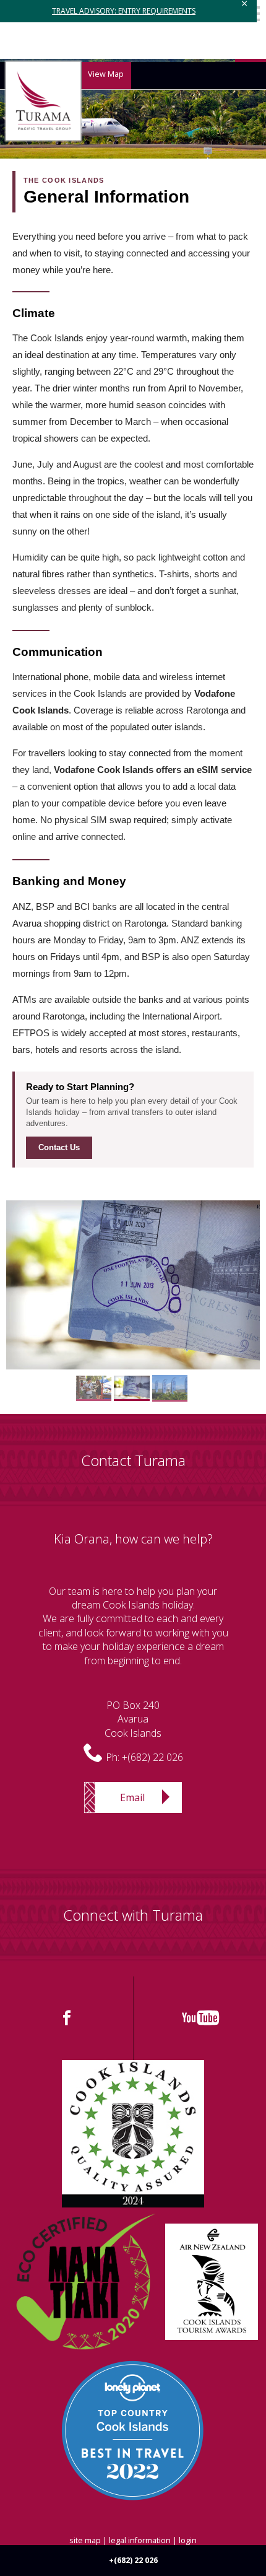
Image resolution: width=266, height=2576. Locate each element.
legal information (140, 2540)
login (188, 2540)
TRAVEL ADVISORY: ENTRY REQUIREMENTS (124, 11)
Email (132, 1797)
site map (85, 2540)
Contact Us (59, 1147)
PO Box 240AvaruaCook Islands (133, 1719)
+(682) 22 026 (152, 1757)
